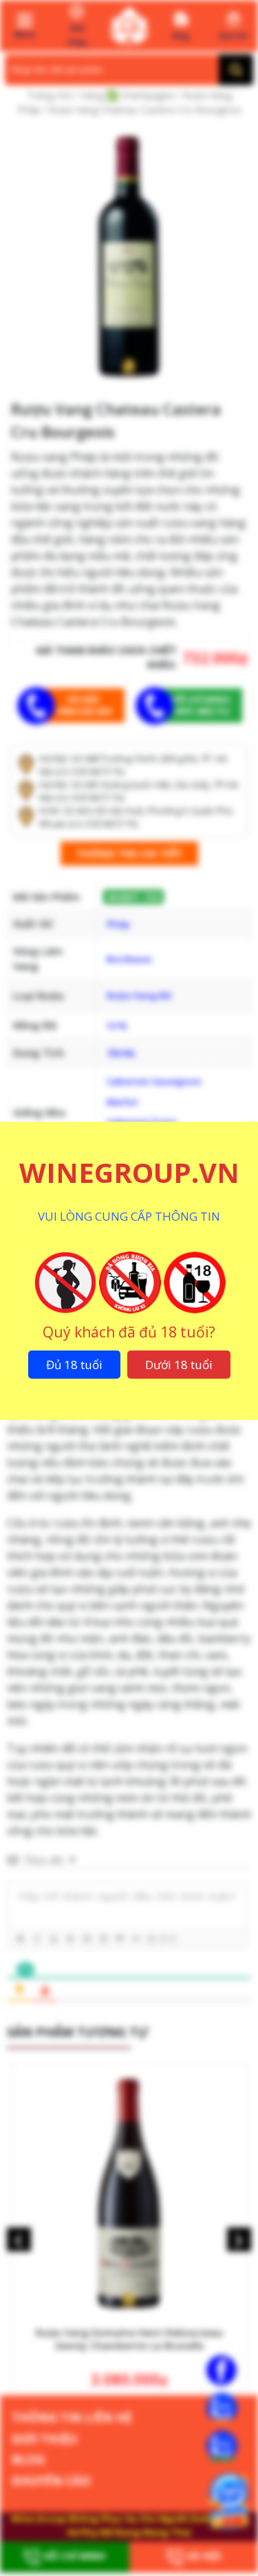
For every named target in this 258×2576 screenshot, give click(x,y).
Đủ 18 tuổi (74, 1365)
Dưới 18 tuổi (179, 1365)
